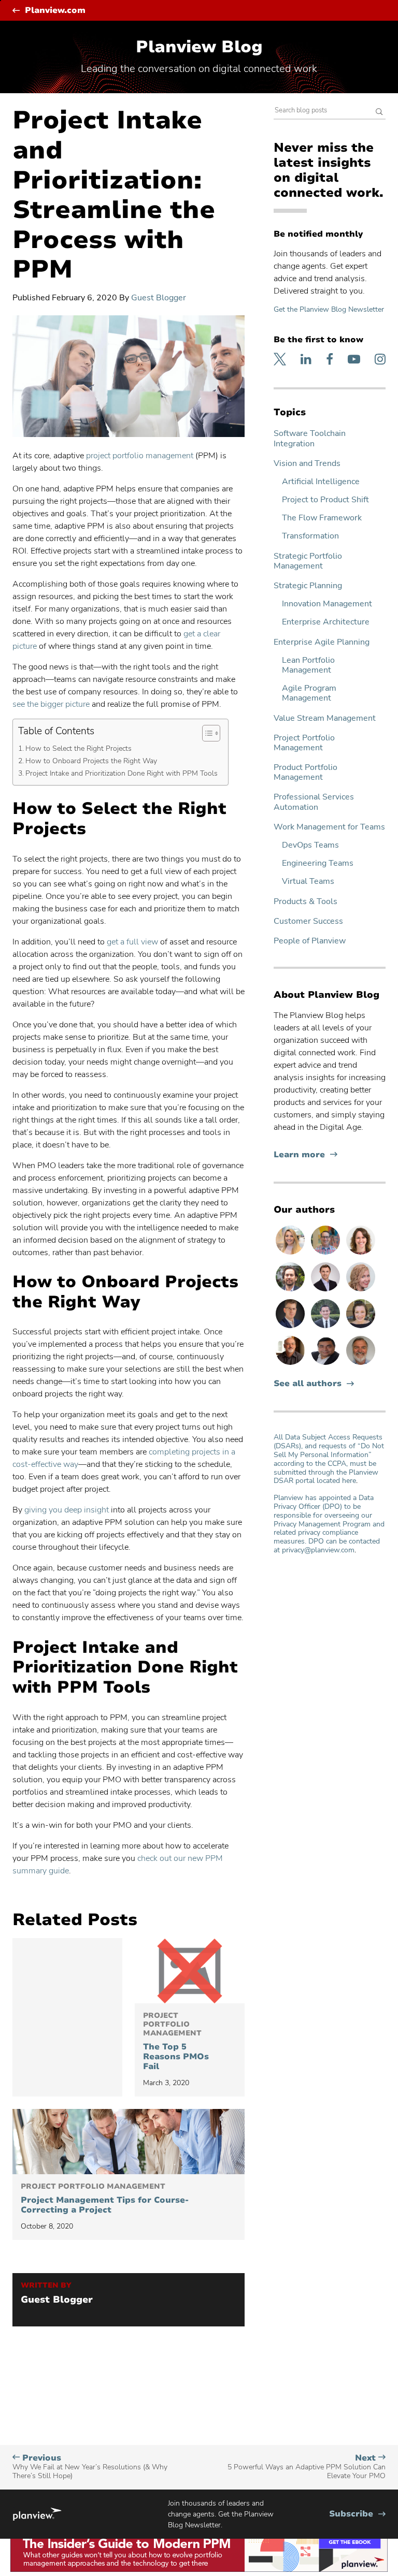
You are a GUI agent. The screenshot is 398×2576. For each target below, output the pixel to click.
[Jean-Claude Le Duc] (291, 1291)
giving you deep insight (67, 1510)
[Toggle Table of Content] (206, 733)
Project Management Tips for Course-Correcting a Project (105, 2199)
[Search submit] (379, 113)
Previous (90, 2467)
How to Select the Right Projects (79, 748)
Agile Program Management (309, 693)
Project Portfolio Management (304, 743)
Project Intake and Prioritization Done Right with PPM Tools (122, 773)
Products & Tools (305, 902)
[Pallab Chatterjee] (326, 1364)
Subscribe (357, 2514)
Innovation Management (327, 604)
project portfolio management (140, 456)
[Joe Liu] (326, 1328)
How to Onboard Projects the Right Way (91, 761)
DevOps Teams (310, 845)
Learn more (305, 1155)
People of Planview (310, 941)
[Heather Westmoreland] (361, 1328)
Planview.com (55, 11)
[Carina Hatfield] (361, 1291)
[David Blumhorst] (291, 1364)
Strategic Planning (308, 586)
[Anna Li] (291, 1254)
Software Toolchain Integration (310, 439)
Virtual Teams (308, 882)
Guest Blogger (159, 298)
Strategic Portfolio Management (308, 561)
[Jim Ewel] (361, 1364)
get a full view (132, 942)
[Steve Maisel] (326, 1254)
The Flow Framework (322, 518)
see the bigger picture (51, 704)
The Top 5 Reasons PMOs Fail (176, 2042)
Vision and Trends (307, 464)
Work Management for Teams (329, 827)
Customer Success (308, 921)
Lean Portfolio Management (308, 665)
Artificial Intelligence (321, 482)
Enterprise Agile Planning (322, 642)
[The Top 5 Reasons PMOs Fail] (190, 1971)
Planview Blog (199, 47)
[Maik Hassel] (291, 1328)
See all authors (308, 1384)
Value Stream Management (325, 718)
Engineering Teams (318, 863)
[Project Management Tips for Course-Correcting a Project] (129, 2142)
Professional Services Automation (314, 802)
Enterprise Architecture (326, 622)
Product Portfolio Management (305, 773)
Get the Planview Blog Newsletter (329, 309)
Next (307, 2467)
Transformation (310, 536)
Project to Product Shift (325, 500)
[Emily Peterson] (361, 1254)
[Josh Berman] (326, 1291)
